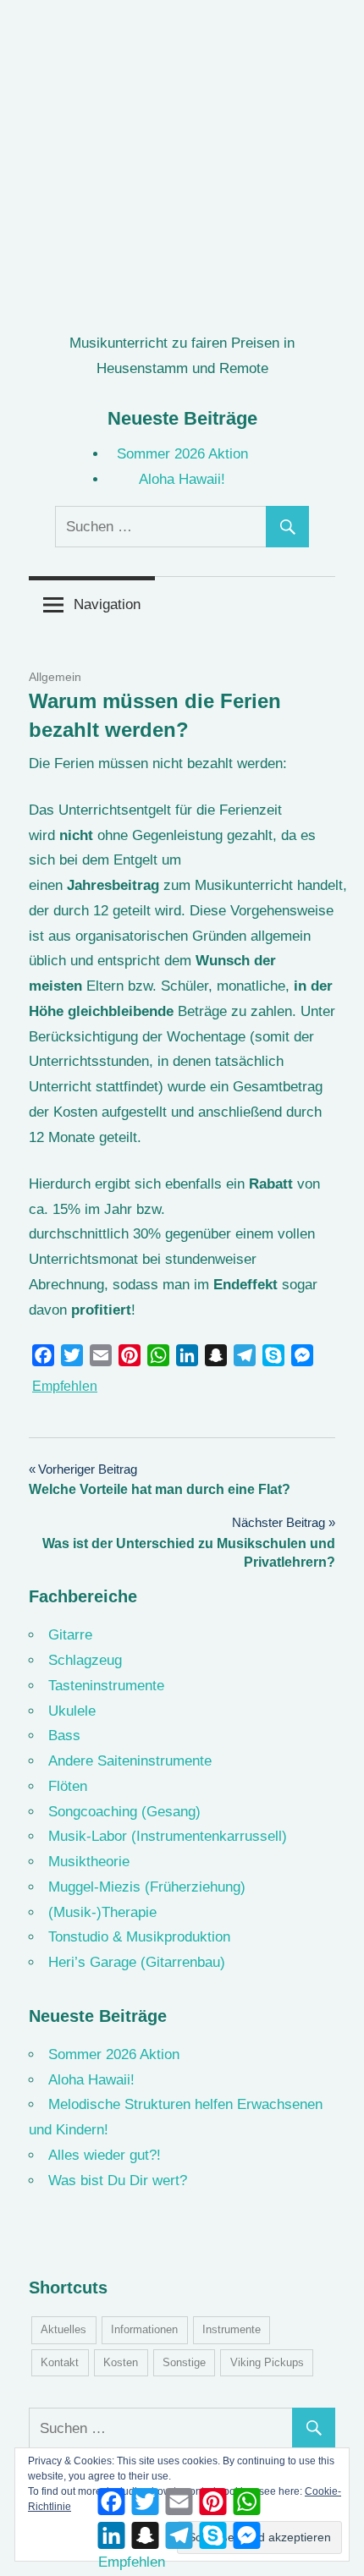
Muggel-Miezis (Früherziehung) (147, 1887)
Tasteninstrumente (106, 1686)
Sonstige (184, 2362)
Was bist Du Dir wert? (118, 2181)
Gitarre (70, 1635)
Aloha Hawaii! (182, 479)
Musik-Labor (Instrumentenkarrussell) (168, 1836)
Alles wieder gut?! (105, 2155)
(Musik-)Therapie (102, 1912)
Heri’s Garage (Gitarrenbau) (137, 1962)
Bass (64, 1736)
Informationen (144, 2329)
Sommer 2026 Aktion (182, 454)
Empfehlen (65, 1386)
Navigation (107, 604)
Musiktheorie (89, 1862)
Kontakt (60, 2362)
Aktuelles (63, 2329)
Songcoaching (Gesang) (124, 1812)
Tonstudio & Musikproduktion (139, 1937)
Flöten (68, 1786)
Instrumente (232, 2329)
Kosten (121, 2362)
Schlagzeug (85, 1660)
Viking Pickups (267, 2362)
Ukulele (72, 1711)
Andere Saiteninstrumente (130, 1761)
